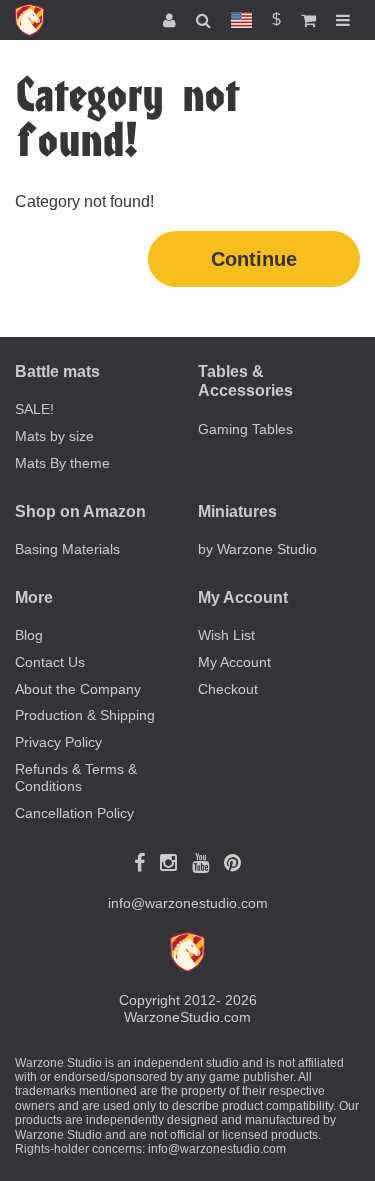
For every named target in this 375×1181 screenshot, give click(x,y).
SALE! (34, 409)
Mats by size (54, 436)
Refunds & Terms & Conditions (76, 777)
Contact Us (50, 662)
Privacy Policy (58, 742)
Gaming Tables (245, 429)
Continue (254, 259)
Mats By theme (62, 463)
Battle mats (57, 371)
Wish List (226, 635)
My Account (234, 662)
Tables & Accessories (245, 381)
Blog (29, 635)
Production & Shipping (85, 715)
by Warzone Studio (257, 549)
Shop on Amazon (80, 511)
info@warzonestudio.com (188, 903)
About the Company (78, 689)
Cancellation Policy (74, 813)
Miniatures (237, 511)
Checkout (228, 689)
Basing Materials (67, 549)
